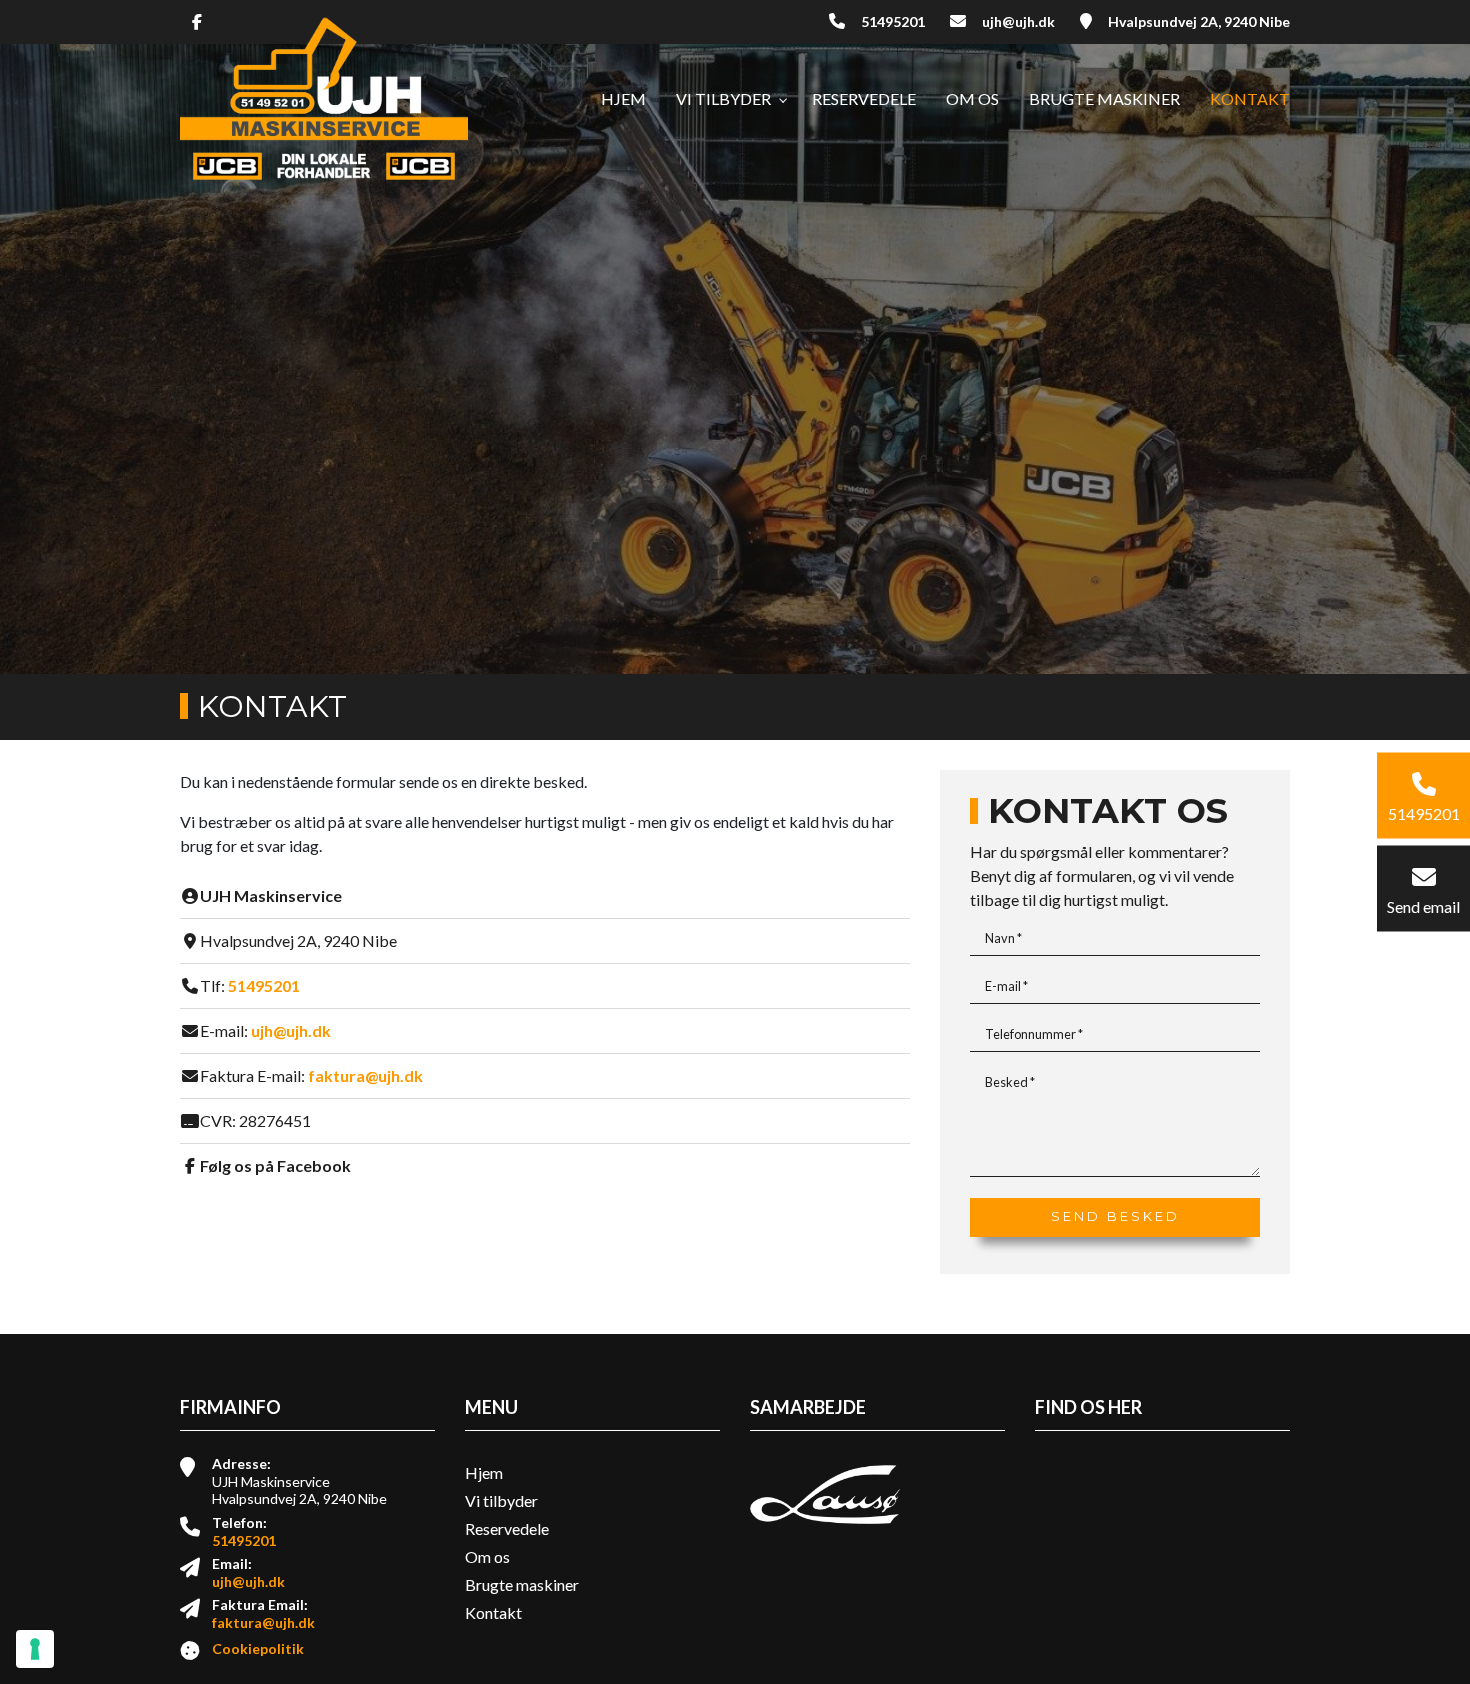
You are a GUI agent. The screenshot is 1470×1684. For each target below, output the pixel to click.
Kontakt (493, 1613)
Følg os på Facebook (275, 1165)
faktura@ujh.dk (365, 1075)
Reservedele (507, 1529)
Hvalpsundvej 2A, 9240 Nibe (1199, 21)
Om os (487, 1557)
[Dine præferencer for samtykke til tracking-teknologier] (35, 1649)
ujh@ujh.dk (1018, 21)
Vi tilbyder (501, 1501)
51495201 (893, 21)
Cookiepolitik (258, 1648)
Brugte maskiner (522, 1585)
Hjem (484, 1473)
